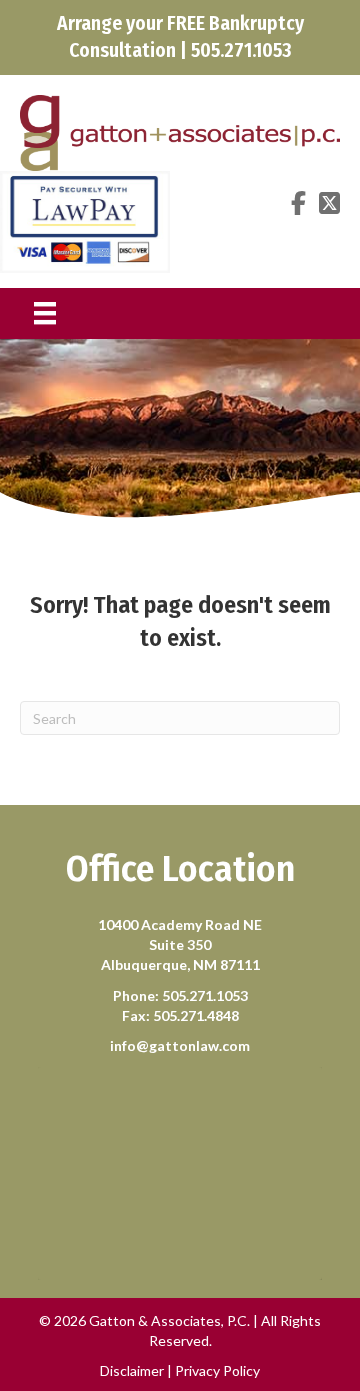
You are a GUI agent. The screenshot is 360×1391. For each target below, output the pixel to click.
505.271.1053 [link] (205, 995)
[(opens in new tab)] (85, 219)
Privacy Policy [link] (217, 1370)
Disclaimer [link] (132, 1370)
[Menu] (45, 313)
